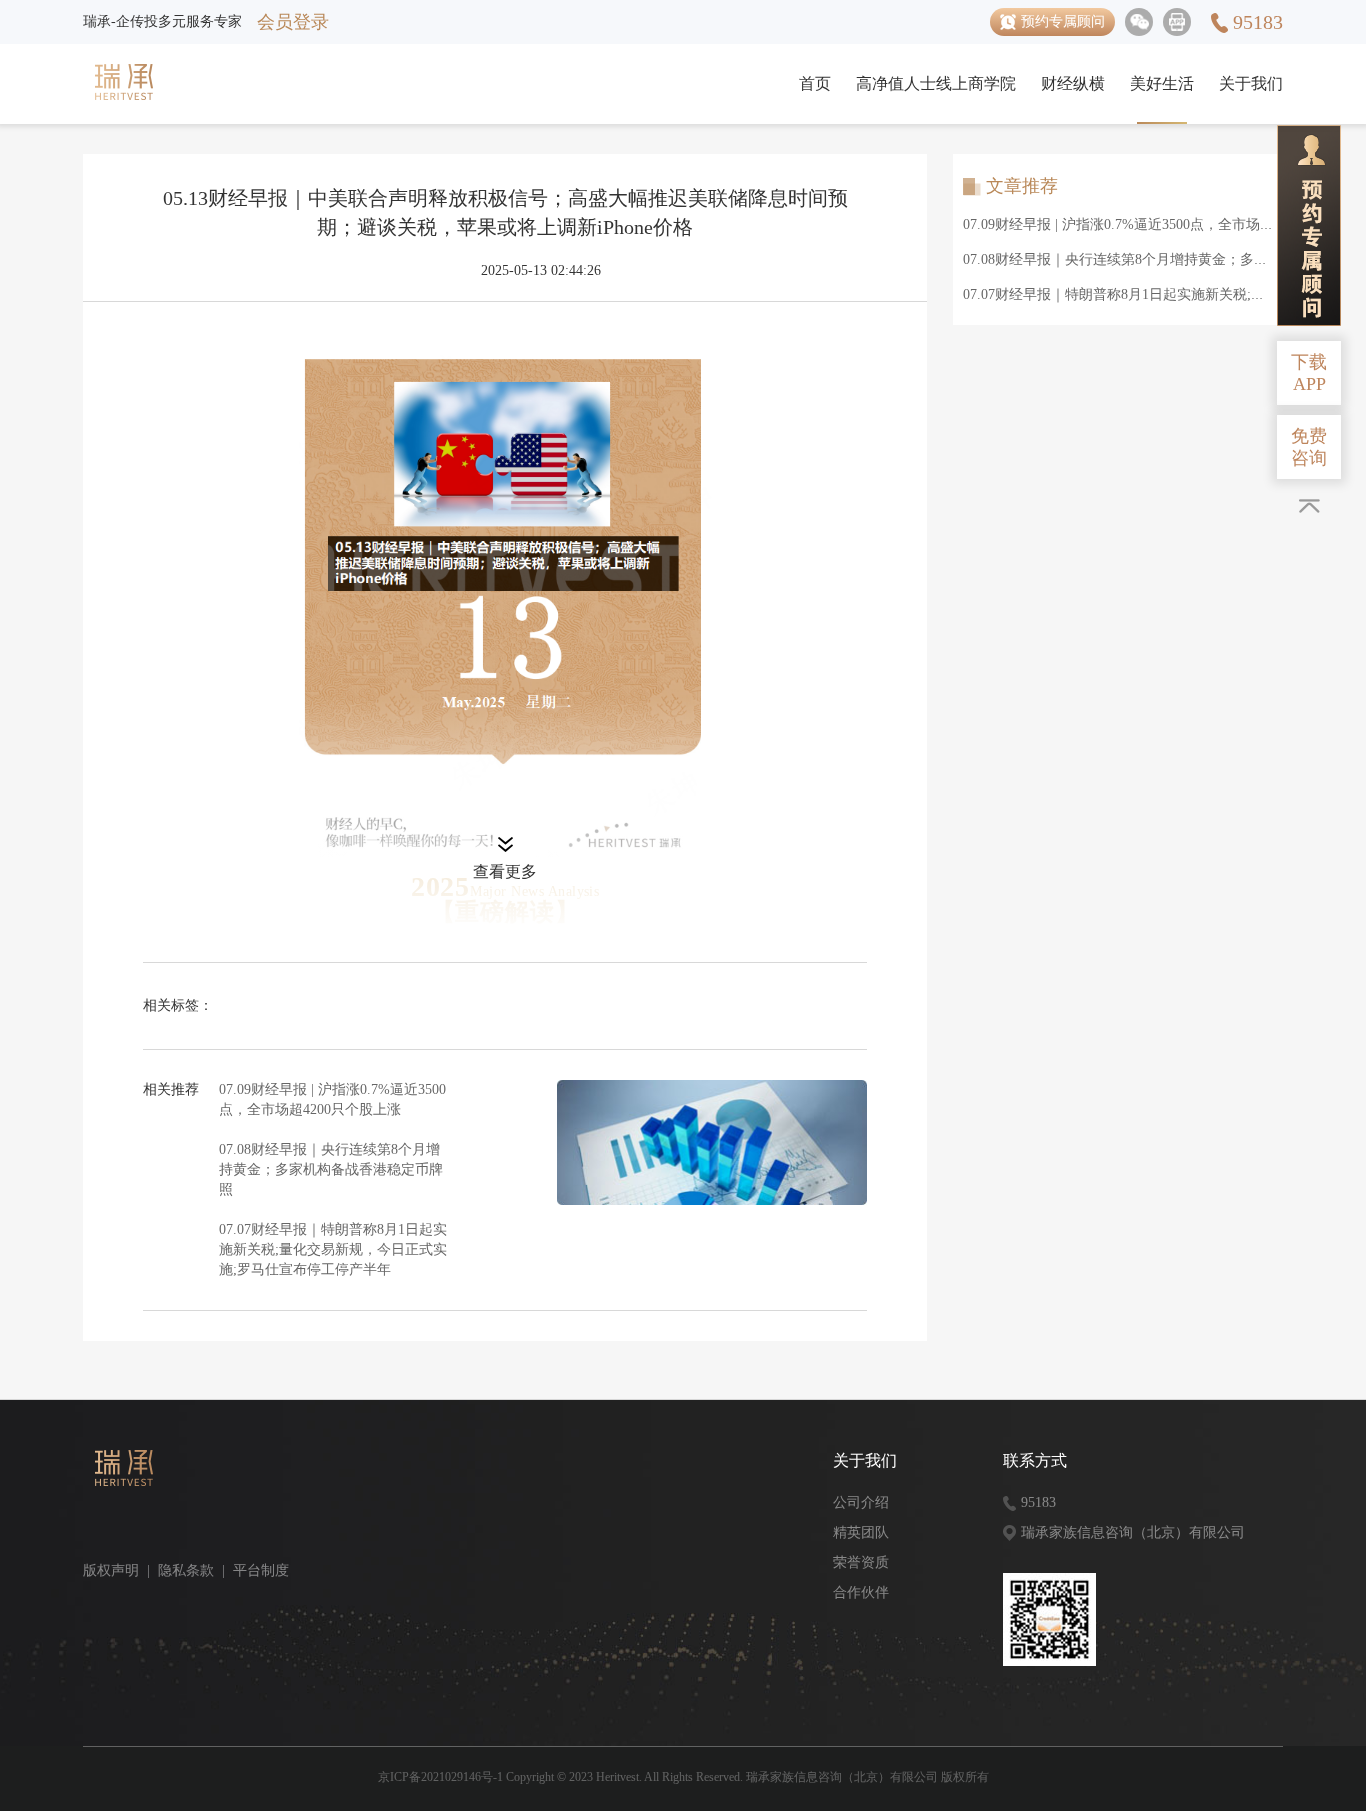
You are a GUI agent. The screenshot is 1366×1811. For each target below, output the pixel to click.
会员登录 (293, 22)
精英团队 (861, 1532)
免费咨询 (1309, 447)
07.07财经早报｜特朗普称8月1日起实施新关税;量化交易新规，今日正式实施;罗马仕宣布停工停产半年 (333, 1249)
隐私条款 (186, 1570)
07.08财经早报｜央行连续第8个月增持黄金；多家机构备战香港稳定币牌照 (331, 1169)
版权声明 (111, 1570)
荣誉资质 (861, 1562)
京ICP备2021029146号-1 (440, 1777)
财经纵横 (1073, 83)
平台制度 (261, 1570)
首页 (815, 83)
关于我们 (1251, 83)
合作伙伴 (861, 1592)
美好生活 (1162, 83)
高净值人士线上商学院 (936, 83)
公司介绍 (861, 1502)
